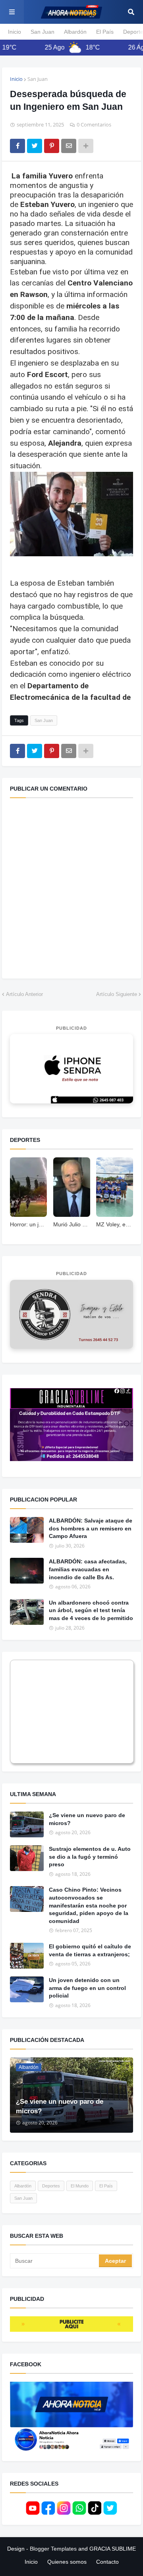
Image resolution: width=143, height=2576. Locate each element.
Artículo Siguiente (117, 994)
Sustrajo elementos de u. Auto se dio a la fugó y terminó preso (90, 1857)
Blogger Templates (53, 2549)
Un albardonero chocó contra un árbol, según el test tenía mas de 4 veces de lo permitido (91, 1610)
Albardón (75, 32)
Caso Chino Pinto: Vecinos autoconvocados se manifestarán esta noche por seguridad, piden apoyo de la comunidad (89, 1905)
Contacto (107, 2562)
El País (105, 32)
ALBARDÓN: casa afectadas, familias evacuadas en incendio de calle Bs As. (88, 1569)
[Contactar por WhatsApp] (71, 1069)
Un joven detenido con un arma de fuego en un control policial (87, 1988)
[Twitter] (35, 146)
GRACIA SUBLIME (113, 2549)
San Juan (43, 32)
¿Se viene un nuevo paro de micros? (87, 1819)
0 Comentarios (94, 124)
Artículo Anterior (24, 994)
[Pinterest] (52, 146)
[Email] (69, 146)
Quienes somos (67, 2562)
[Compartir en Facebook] (17, 146)
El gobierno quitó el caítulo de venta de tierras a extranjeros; (90, 1950)
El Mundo (80, 2186)
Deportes (51, 2186)
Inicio (14, 32)
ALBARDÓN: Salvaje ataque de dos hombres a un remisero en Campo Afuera (91, 1528)
